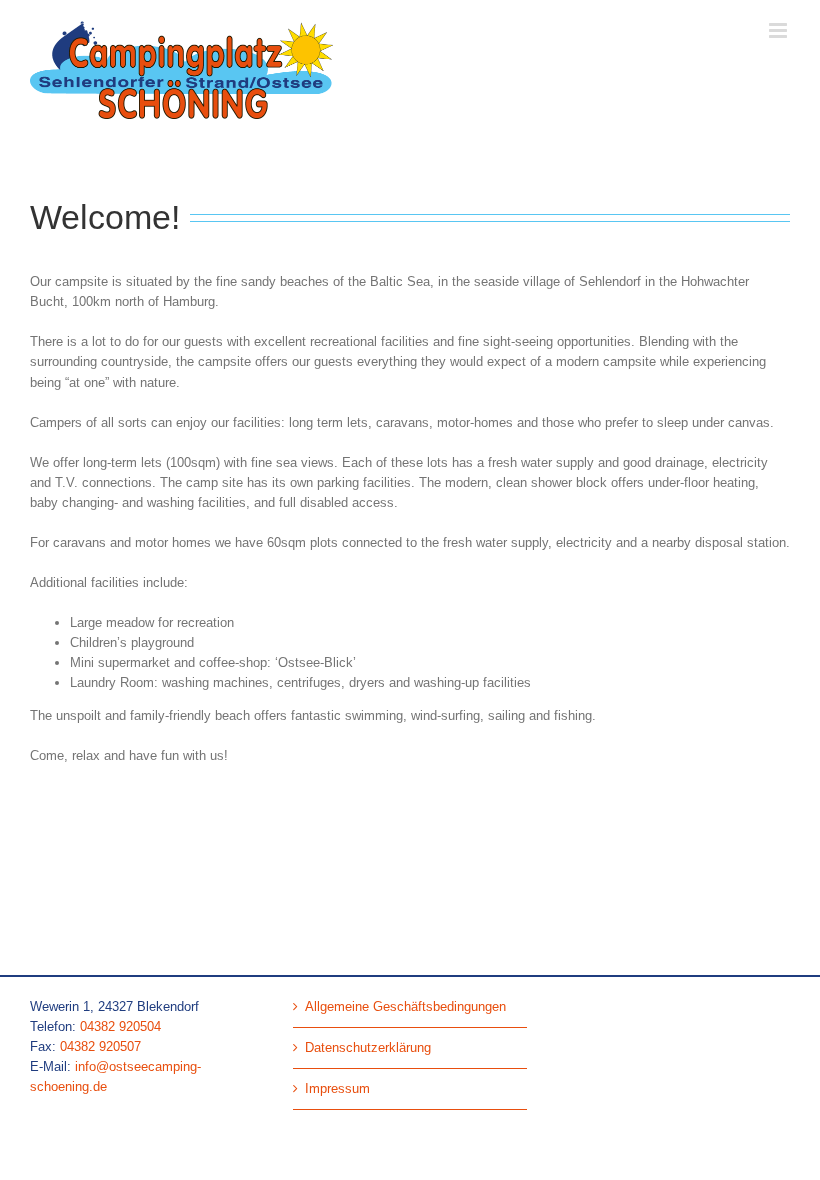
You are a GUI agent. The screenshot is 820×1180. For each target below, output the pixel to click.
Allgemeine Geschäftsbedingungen (405, 1006)
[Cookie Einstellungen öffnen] (44, 1155)
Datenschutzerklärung (368, 1047)
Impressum (337, 1088)
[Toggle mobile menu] (779, 30)
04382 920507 (100, 1046)
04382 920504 (120, 1026)
